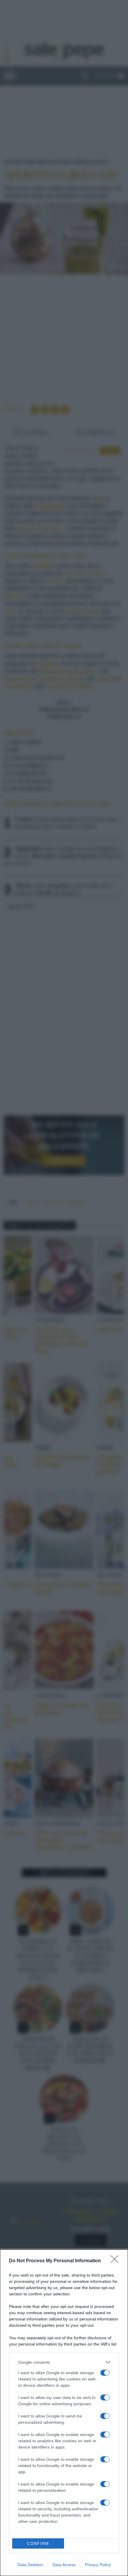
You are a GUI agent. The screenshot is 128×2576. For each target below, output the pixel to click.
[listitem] (64, 2362)
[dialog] (64, 2413)
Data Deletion (30, 2565)
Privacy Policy (98, 2565)
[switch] (105, 2373)
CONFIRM (38, 2544)
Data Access (64, 2565)
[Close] (116, 2261)
